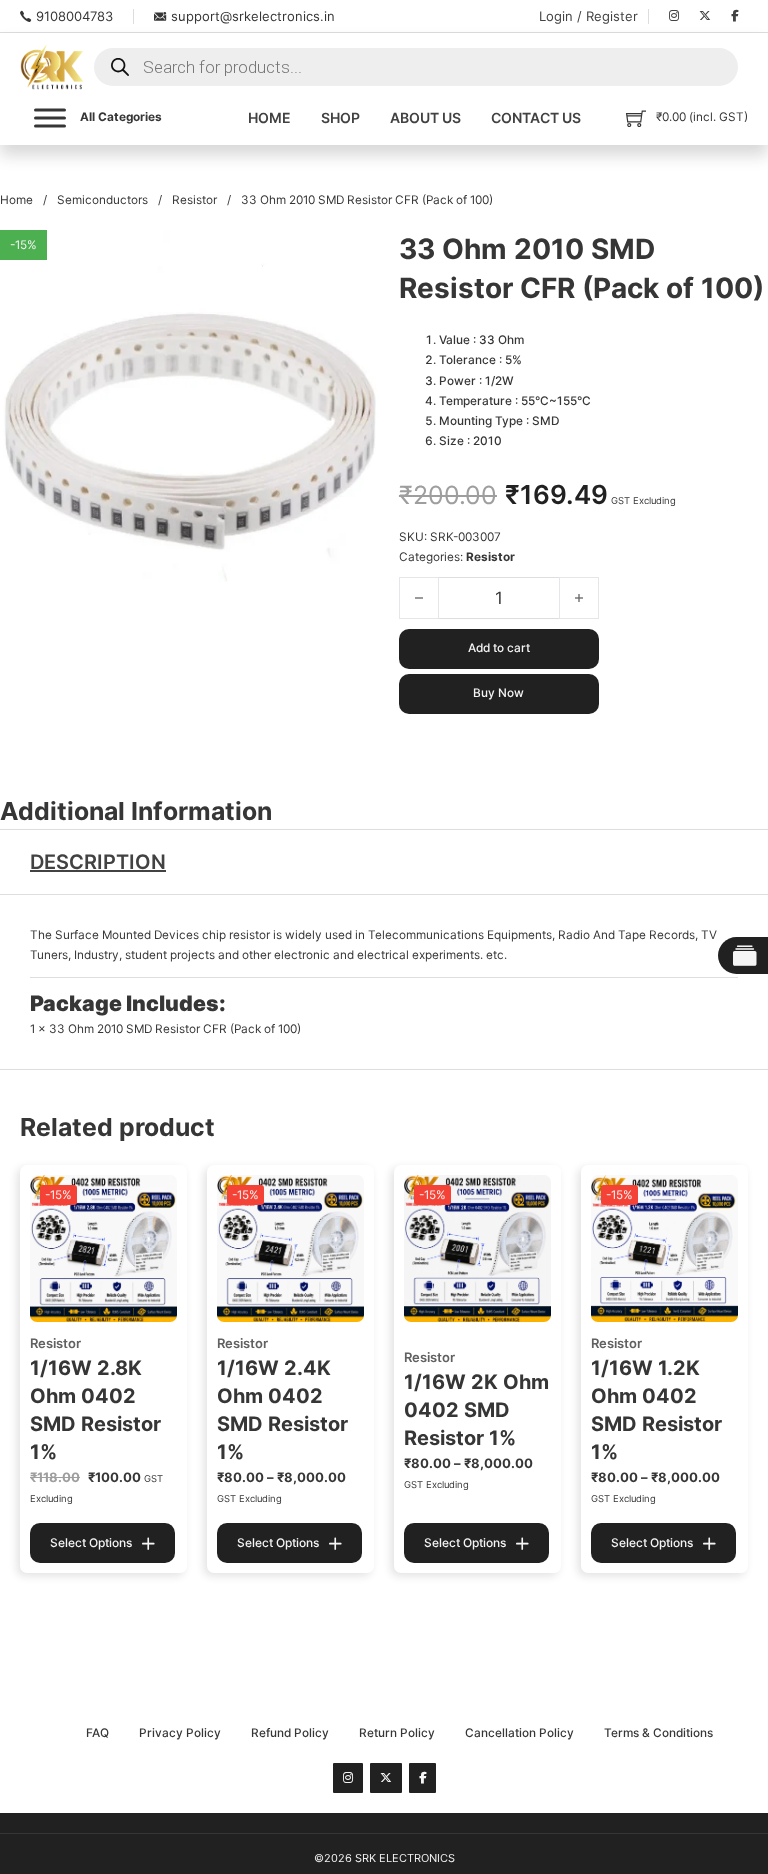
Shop (340, 117)
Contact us (536, 117)
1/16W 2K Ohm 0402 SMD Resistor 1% (476, 1410)
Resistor (194, 200)
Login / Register (588, 16)
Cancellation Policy (519, 1733)
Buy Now (498, 693)
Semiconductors (102, 200)
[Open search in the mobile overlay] (416, 67)
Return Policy (397, 1733)
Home (269, 117)
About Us (425, 117)
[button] (352, 257)
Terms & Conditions (658, 1733)
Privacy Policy (180, 1733)
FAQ (97, 1733)
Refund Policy (290, 1733)
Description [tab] (98, 862)
